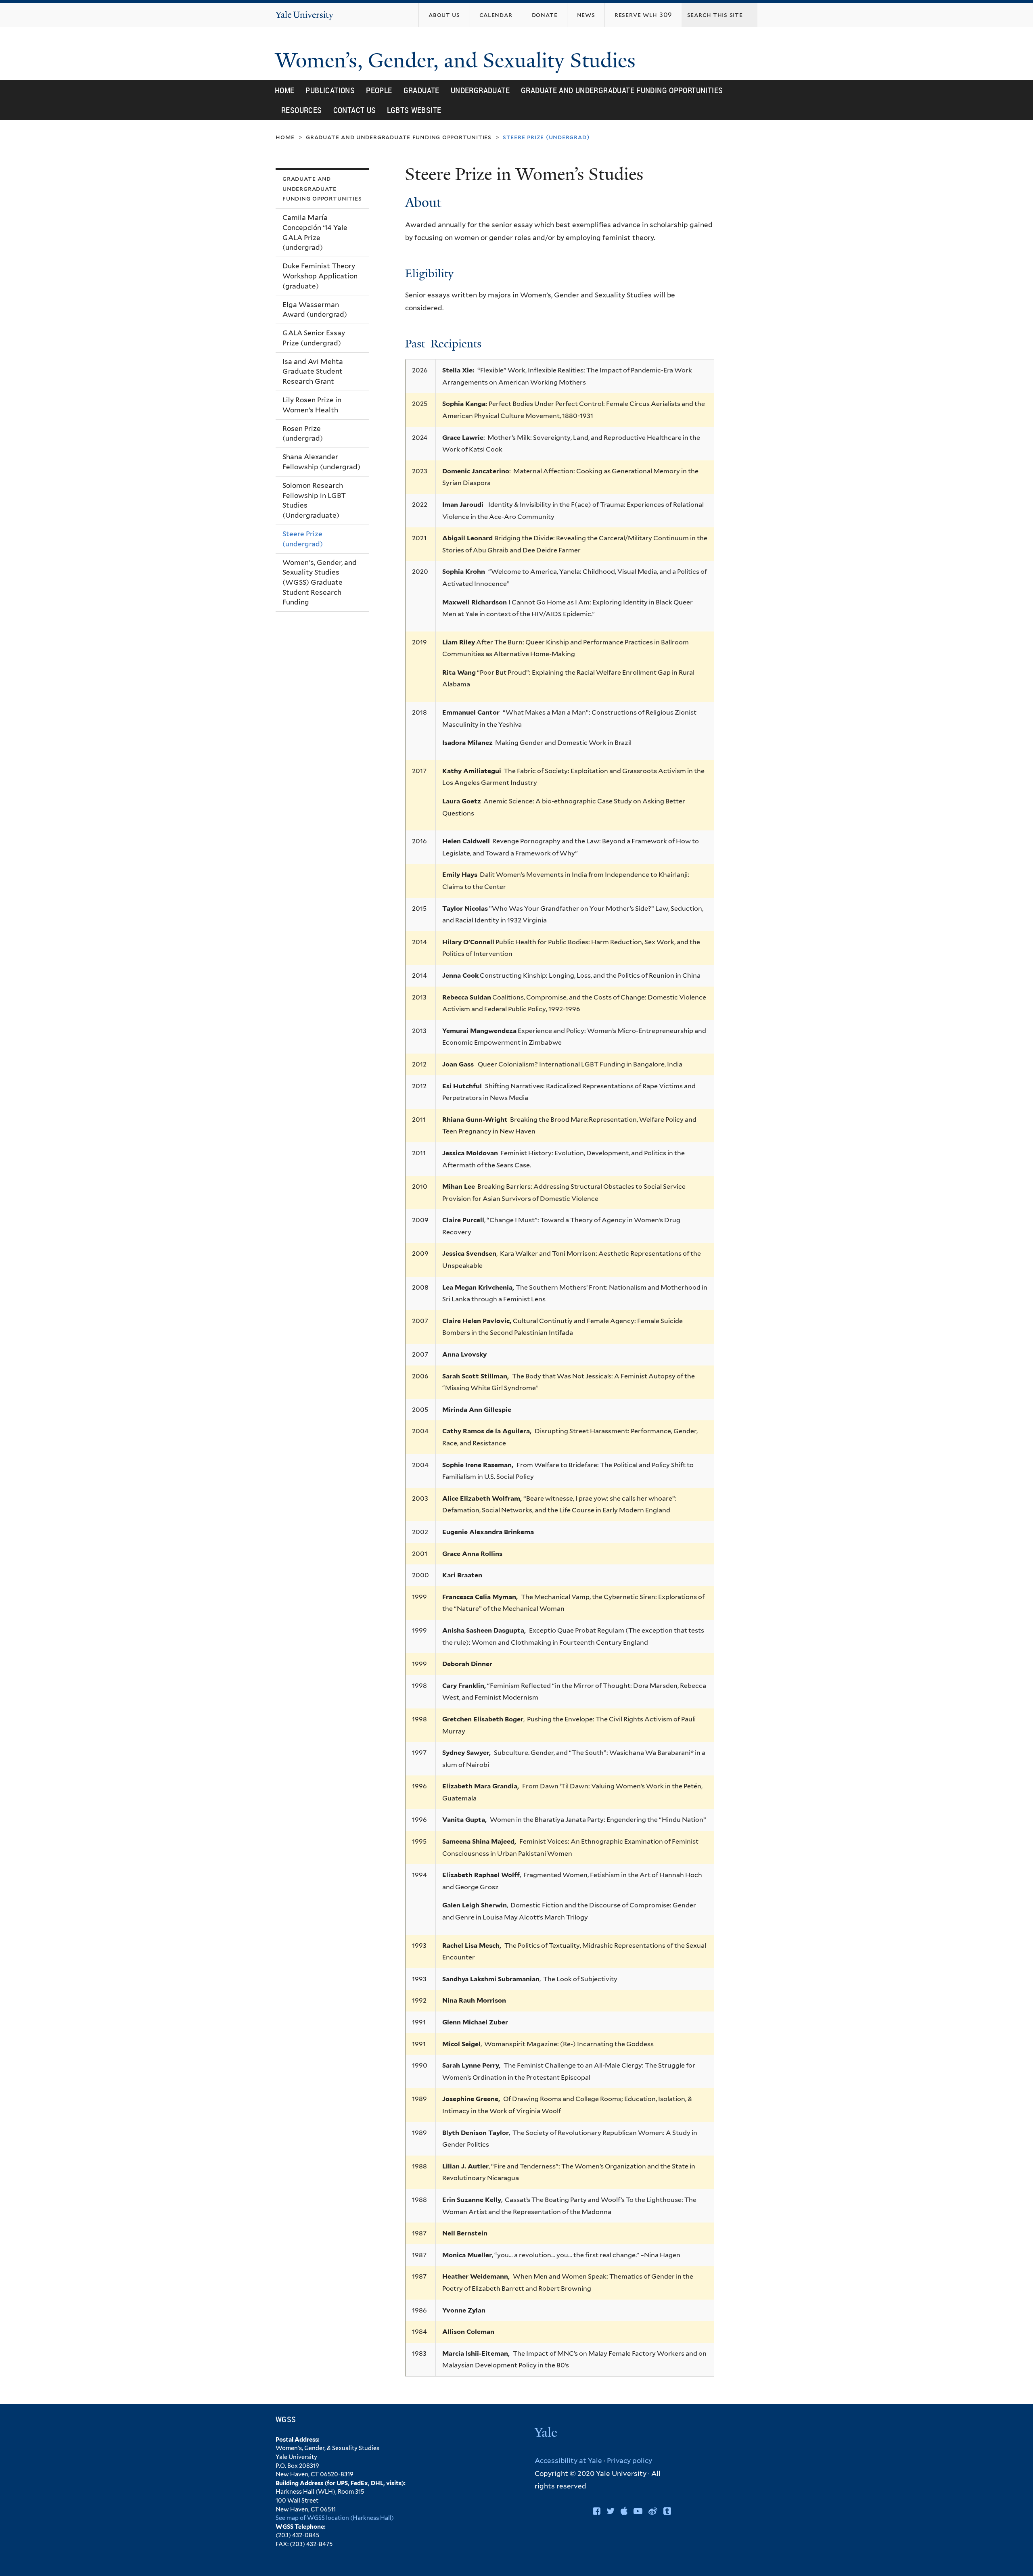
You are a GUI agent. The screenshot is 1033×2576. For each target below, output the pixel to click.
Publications (330, 90)
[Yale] (547, 2433)
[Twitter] (611, 2511)
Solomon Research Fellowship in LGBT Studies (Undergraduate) (314, 500)
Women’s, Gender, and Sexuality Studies (458, 61)
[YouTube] (638, 2511)
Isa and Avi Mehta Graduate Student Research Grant (313, 371)
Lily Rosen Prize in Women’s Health (312, 405)
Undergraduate (480, 90)
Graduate (421, 90)
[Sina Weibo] (653, 2511)
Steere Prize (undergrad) (303, 539)
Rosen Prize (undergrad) (303, 434)
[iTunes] (624, 2511)
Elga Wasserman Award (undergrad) (315, 310)
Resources (302, 110)
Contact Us (355, 110)
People (379, 90)
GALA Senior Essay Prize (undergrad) (314, 338)
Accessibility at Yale (568, 2461)
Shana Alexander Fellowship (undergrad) (321, 462)
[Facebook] (597, 2511)
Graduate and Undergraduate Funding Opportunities (622, 90)
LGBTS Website (414, 110)
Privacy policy (629, 2461)
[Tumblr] (667, 2511)
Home (285, 90)
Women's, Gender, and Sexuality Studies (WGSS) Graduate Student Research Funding (320, 582)
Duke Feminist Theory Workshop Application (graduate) (320, 276)
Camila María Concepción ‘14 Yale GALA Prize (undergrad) (315, 232)
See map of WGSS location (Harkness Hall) (335, 2518)
